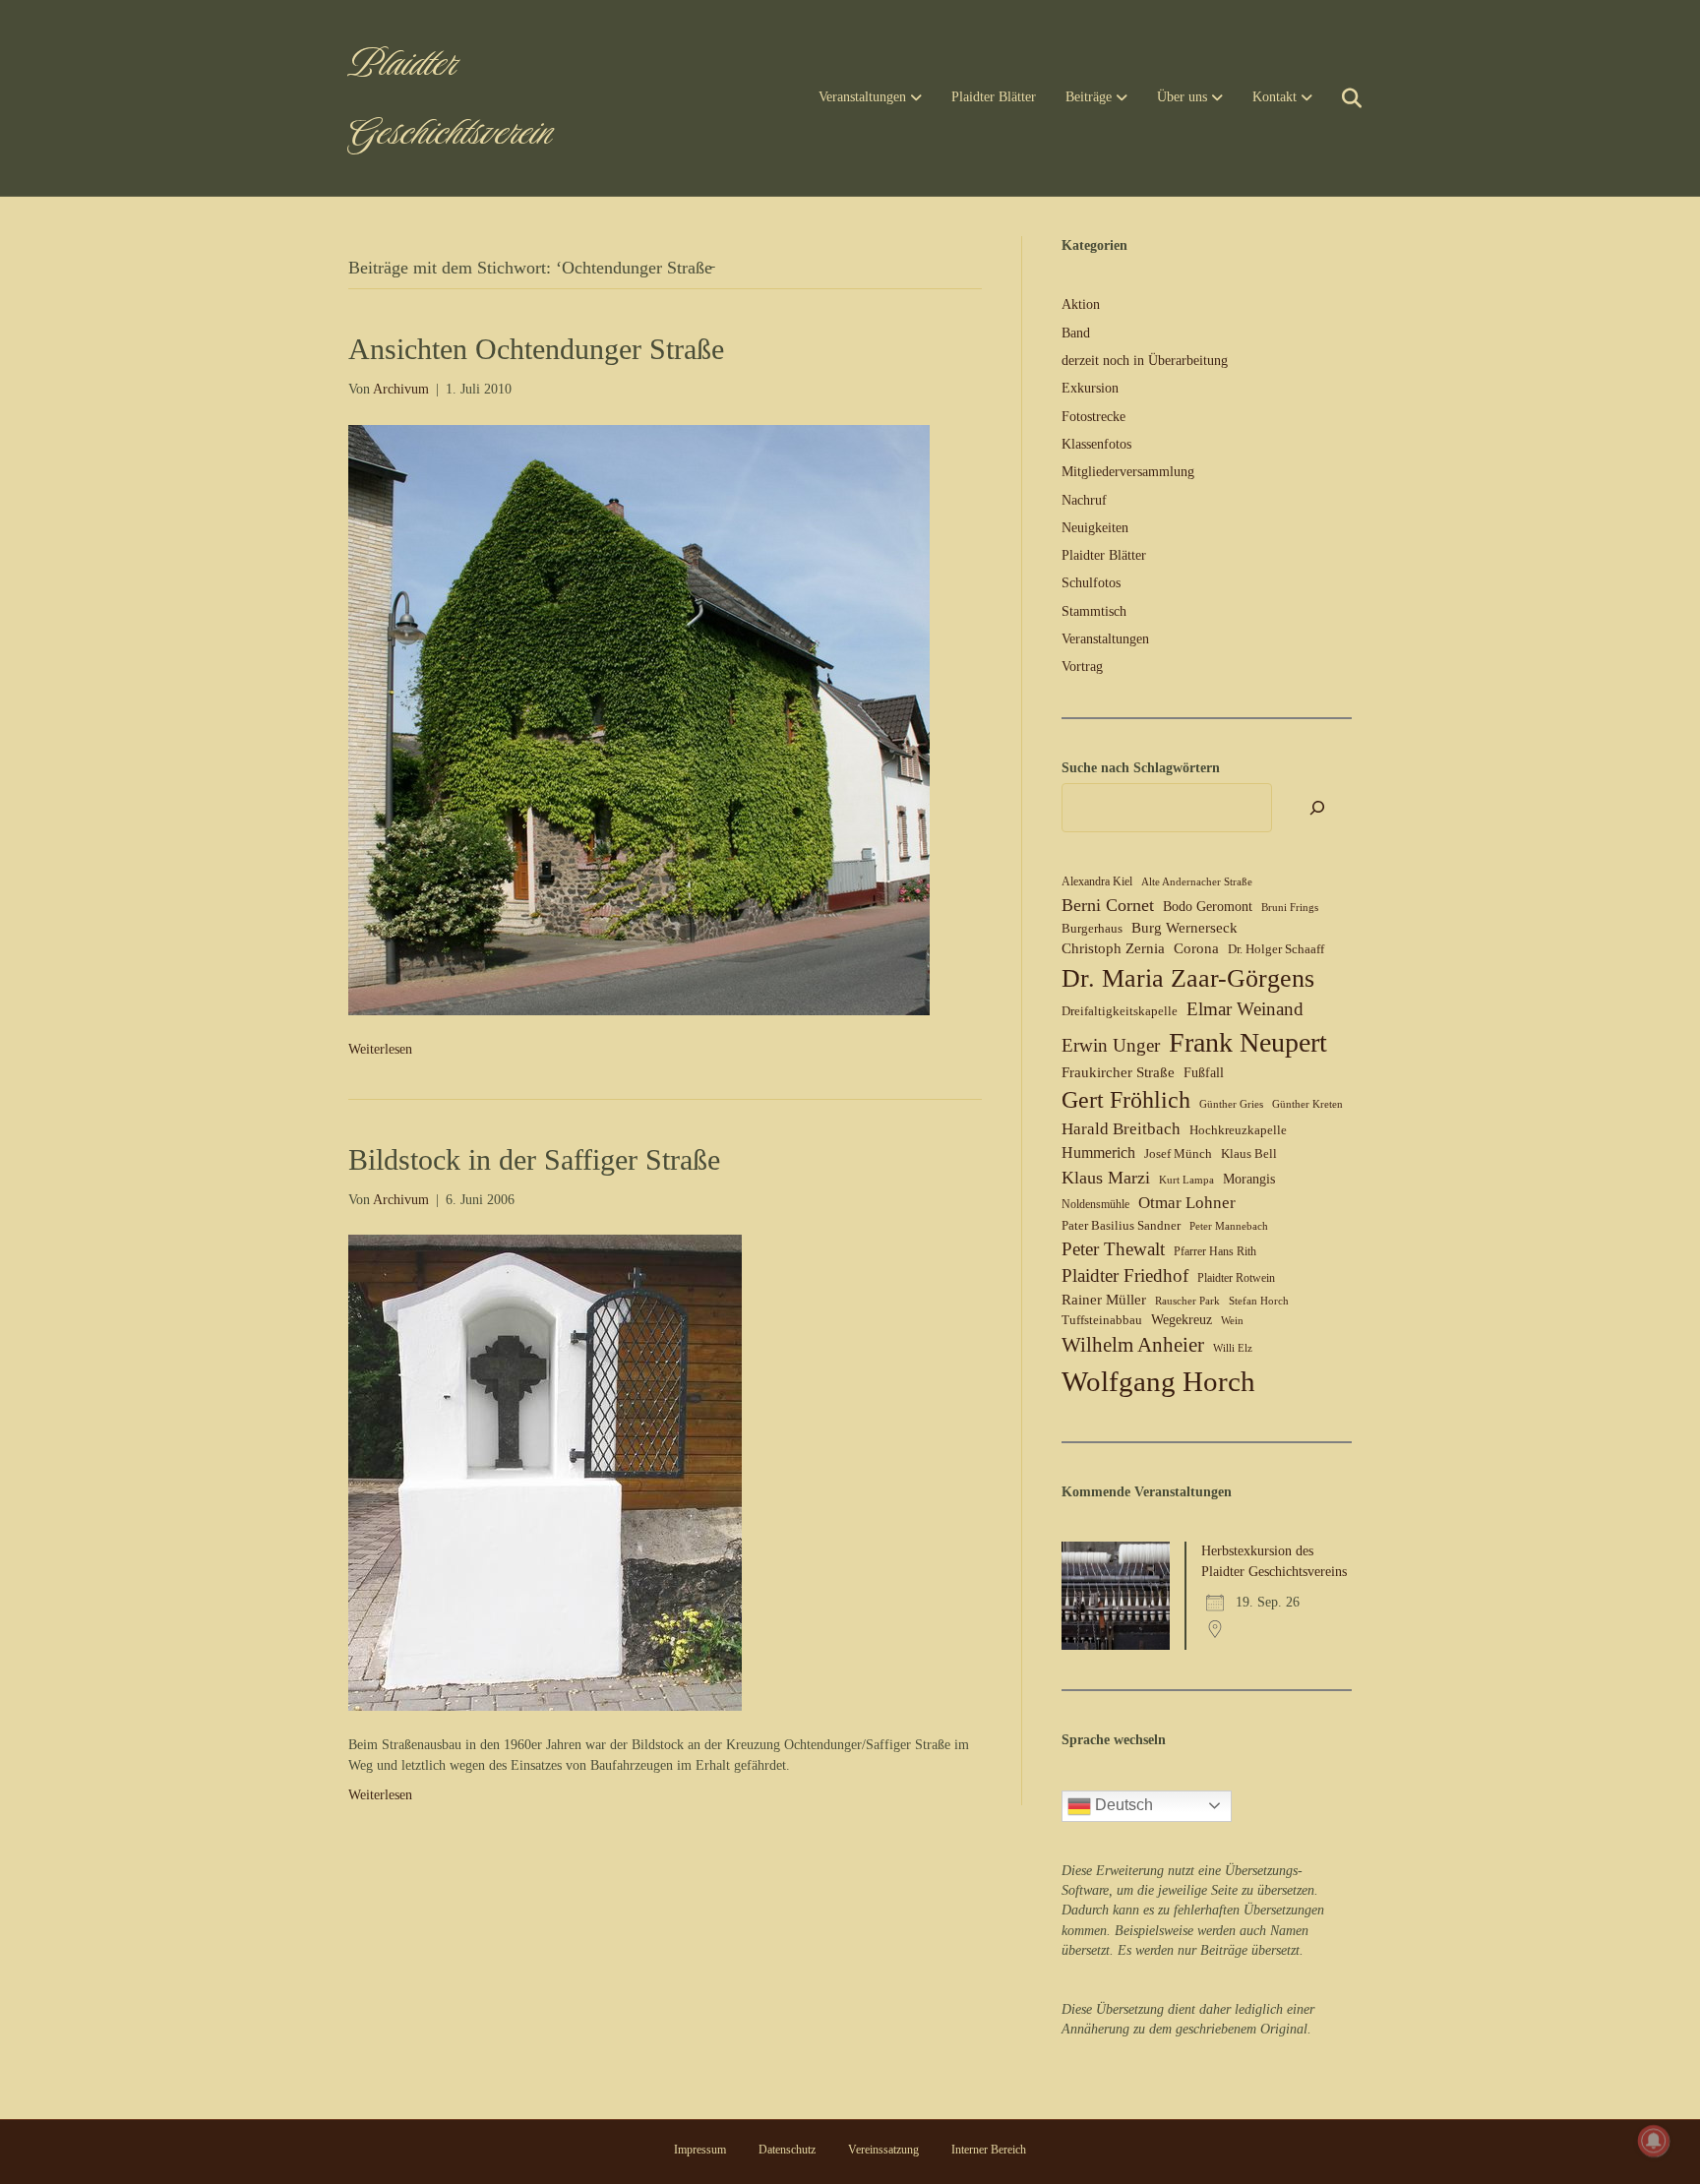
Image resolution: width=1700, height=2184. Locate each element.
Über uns (1182, 97)
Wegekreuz (1182, 1320)
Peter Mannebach (1229, 1226)
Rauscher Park (1187, 1301)
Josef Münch (1178, 1153)
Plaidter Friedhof (1125, 1275)
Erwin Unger (1111, 1045)
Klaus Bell (1249, 1153)
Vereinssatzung (883, 2150)
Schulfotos (1091, 583)
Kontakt (1275, 97)
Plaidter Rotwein (1236, 1278)
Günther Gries (1231, 1104)
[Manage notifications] (1654, 2141)
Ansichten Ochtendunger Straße (536, 349)
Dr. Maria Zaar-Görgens (1188, 978)
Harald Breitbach (1121, 1129)
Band (1076, 333)
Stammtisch (1094, 611)
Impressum (700, 2150)
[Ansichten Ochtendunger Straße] (639, 719)
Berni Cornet (1108, 905)
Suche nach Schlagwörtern (1141, 768)
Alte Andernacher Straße (1197, 882)
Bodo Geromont (1208, 907)
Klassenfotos (1096, 444)
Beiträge (1089, 97)
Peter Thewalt (1113, 1249)
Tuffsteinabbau (1102, 1320)
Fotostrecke (1093, 417)
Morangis (1249, 1179)
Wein (1232, 1321)
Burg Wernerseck (1184, 928)
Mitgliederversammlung (1128, 472)
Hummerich (1098, 1153)
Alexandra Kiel (1097, 881)
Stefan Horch (1259, 1301)
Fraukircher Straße (1118, 1072)
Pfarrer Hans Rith (1215, 1251)
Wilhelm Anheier (1133, 1345)
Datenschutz (787, 2150)
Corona (1196, 948)
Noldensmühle (1095, 1204)
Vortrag (1082, 667)
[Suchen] (1339, 98)
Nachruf (1084, 500)
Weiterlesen (380, 1049)
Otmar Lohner (1187, 1202)
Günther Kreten (1307, 1104)
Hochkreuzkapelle (1238, 1130)
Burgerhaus (1092, 928)
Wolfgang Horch (1158, 1381)
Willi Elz (1233, 1348)
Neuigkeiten (1095, 528)
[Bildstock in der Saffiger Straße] (545, 1471)
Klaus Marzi (1106, 1178)
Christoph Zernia (1113, 948)
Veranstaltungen (862, 97)
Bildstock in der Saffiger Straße (534, 1159)
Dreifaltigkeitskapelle (1120, 1011)
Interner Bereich (989, 2150)
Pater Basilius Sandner (1121, 1225)
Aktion (1081, 304)
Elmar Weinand (1245, 1009)
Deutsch (1122, 1805)
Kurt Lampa (1186, 1180)
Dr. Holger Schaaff (1276, 949)
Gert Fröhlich (1126, 1100)
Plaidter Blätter (994, 97)
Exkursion (1090, 388)
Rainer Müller (1104, 1300)
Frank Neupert (1248, 1042)
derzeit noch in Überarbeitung (1145, 361)
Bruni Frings (1290, 908)
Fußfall (1204, 1073)
